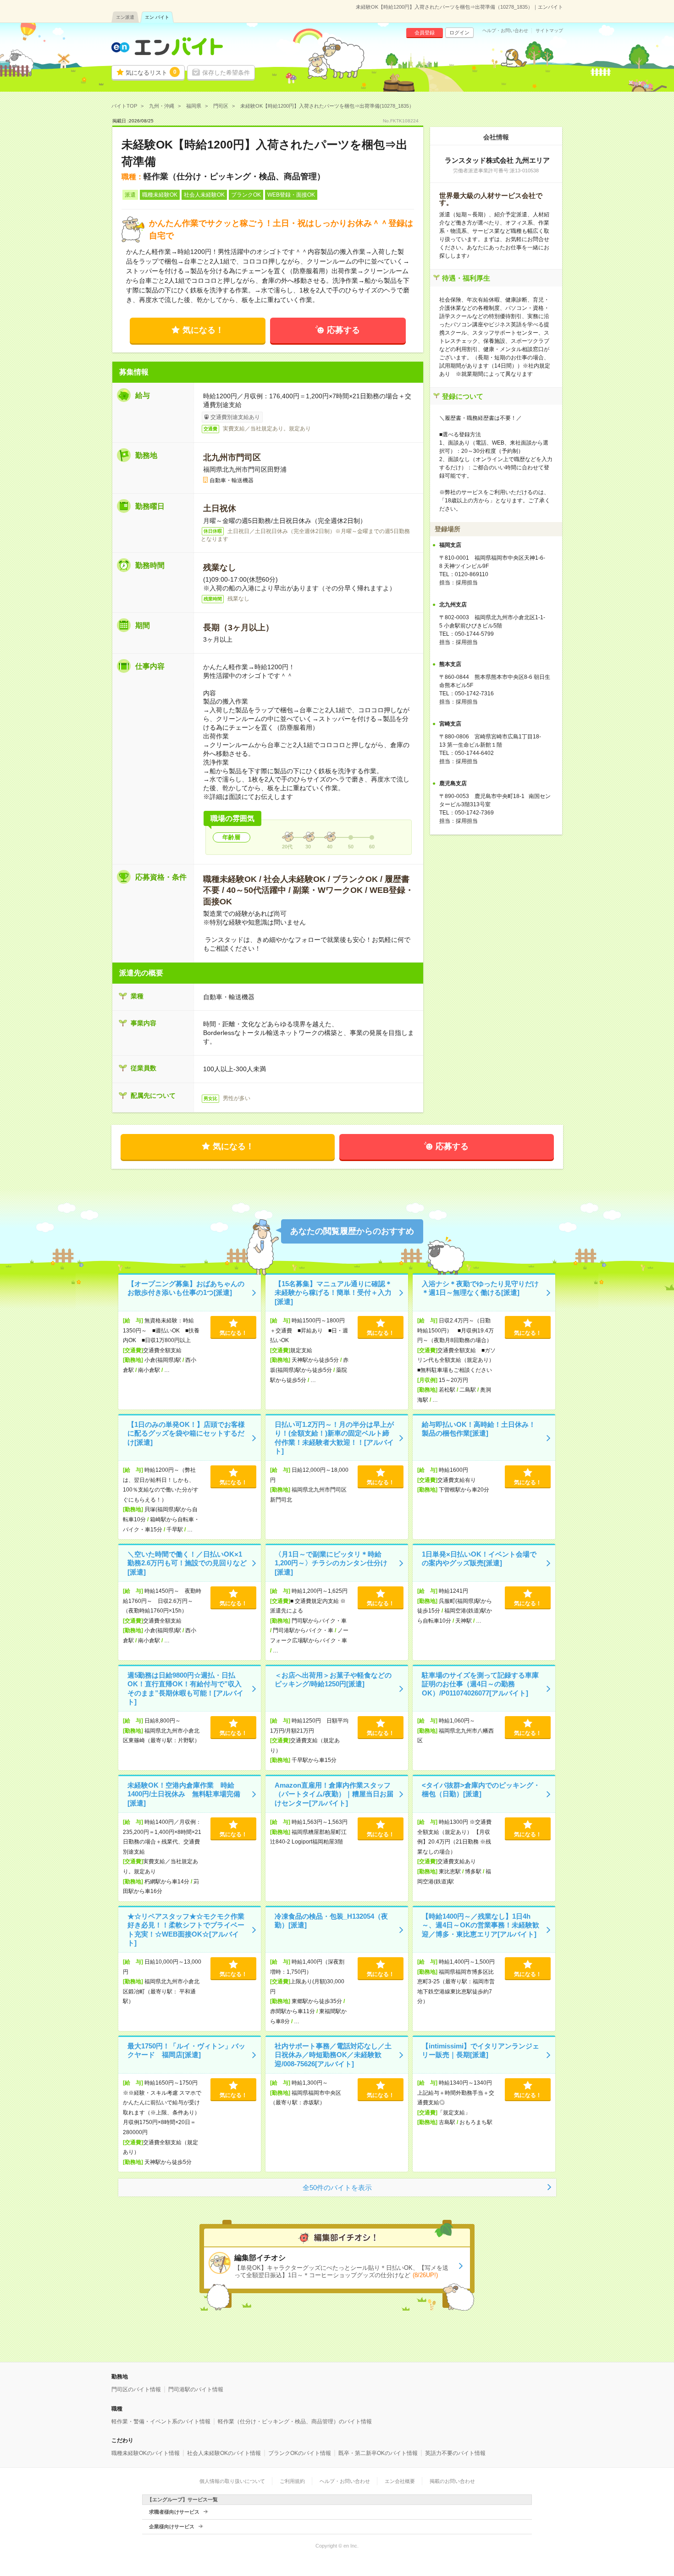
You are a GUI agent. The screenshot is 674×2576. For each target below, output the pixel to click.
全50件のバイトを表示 (337, 2188)
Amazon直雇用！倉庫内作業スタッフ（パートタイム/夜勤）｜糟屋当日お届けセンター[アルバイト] (334, 1794)
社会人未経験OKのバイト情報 (224, 2453)
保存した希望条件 (226, 73)
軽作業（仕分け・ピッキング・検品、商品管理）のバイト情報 (295, 2422)
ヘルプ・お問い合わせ (505, 31)
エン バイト (157, 17)
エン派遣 (125, 17)
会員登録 (425, 33)
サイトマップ (549, 31)
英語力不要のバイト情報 (455, 2453)
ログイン (459, 33)
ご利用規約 (292, 2481)
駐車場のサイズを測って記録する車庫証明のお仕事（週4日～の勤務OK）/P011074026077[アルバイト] (480, 1684)
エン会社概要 (400, 2481)
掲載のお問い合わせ (452, 2481)
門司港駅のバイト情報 (196, 2389)
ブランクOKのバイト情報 (300, 2453)
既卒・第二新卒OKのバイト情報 (378, 2453)
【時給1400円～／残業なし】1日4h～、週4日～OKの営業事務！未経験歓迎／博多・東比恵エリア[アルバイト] (481, 1925)
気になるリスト (151, 72)
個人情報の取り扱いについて (232, 2481)
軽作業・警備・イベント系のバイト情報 (161, 2422)
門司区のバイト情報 (136, 2389)
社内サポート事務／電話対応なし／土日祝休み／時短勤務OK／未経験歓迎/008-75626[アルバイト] (333, 2055)
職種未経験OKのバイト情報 (146, 2453)
